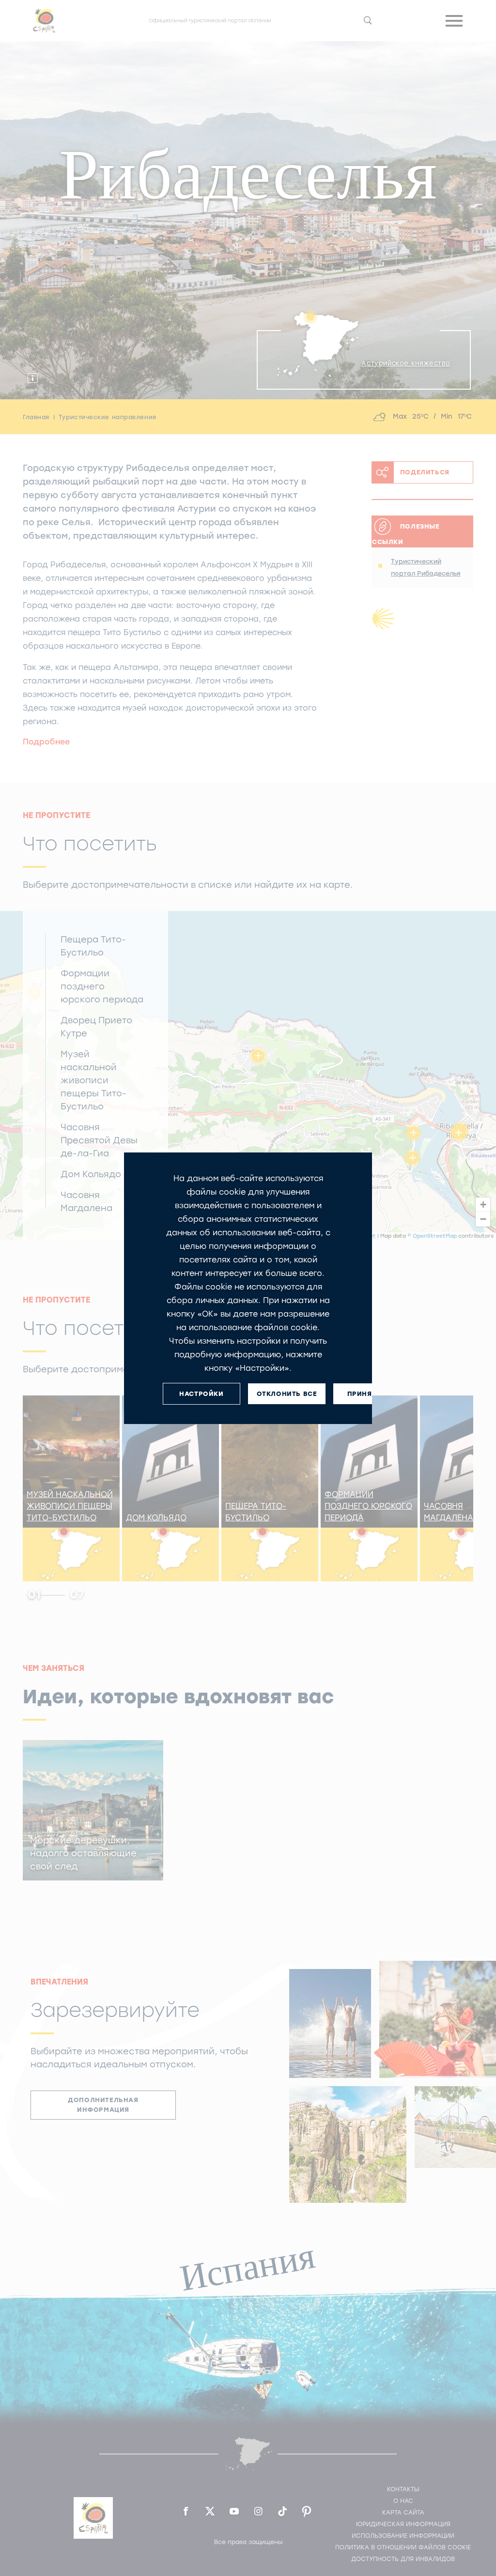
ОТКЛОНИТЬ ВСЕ (287, 1393)
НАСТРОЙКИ (201, 1393)
